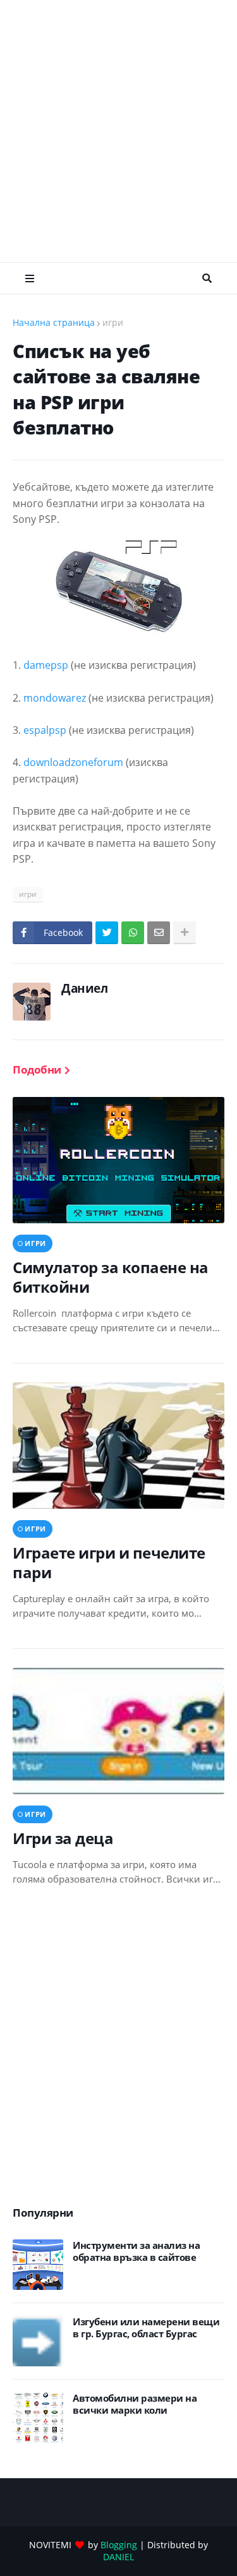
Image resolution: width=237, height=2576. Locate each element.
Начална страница (54, 322)
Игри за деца (63, 1838)
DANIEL (118, 2557)
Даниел (84, 988)
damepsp (46, 665)
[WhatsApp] (133, 933)
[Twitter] (107, 933)
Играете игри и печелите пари (109, 1562)
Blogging (119, 2545)
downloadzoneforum (73, 762)
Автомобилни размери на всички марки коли (135, 2405)
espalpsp (45, 730)
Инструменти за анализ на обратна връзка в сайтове (136, 2252)
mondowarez (55, 698)
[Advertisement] (118, 131)
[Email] (159, 933)
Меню (30, 279)
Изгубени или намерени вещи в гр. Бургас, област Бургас (146, 2328)
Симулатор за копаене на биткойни (111, 1277)
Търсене (207, 279)
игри (113, 322)
